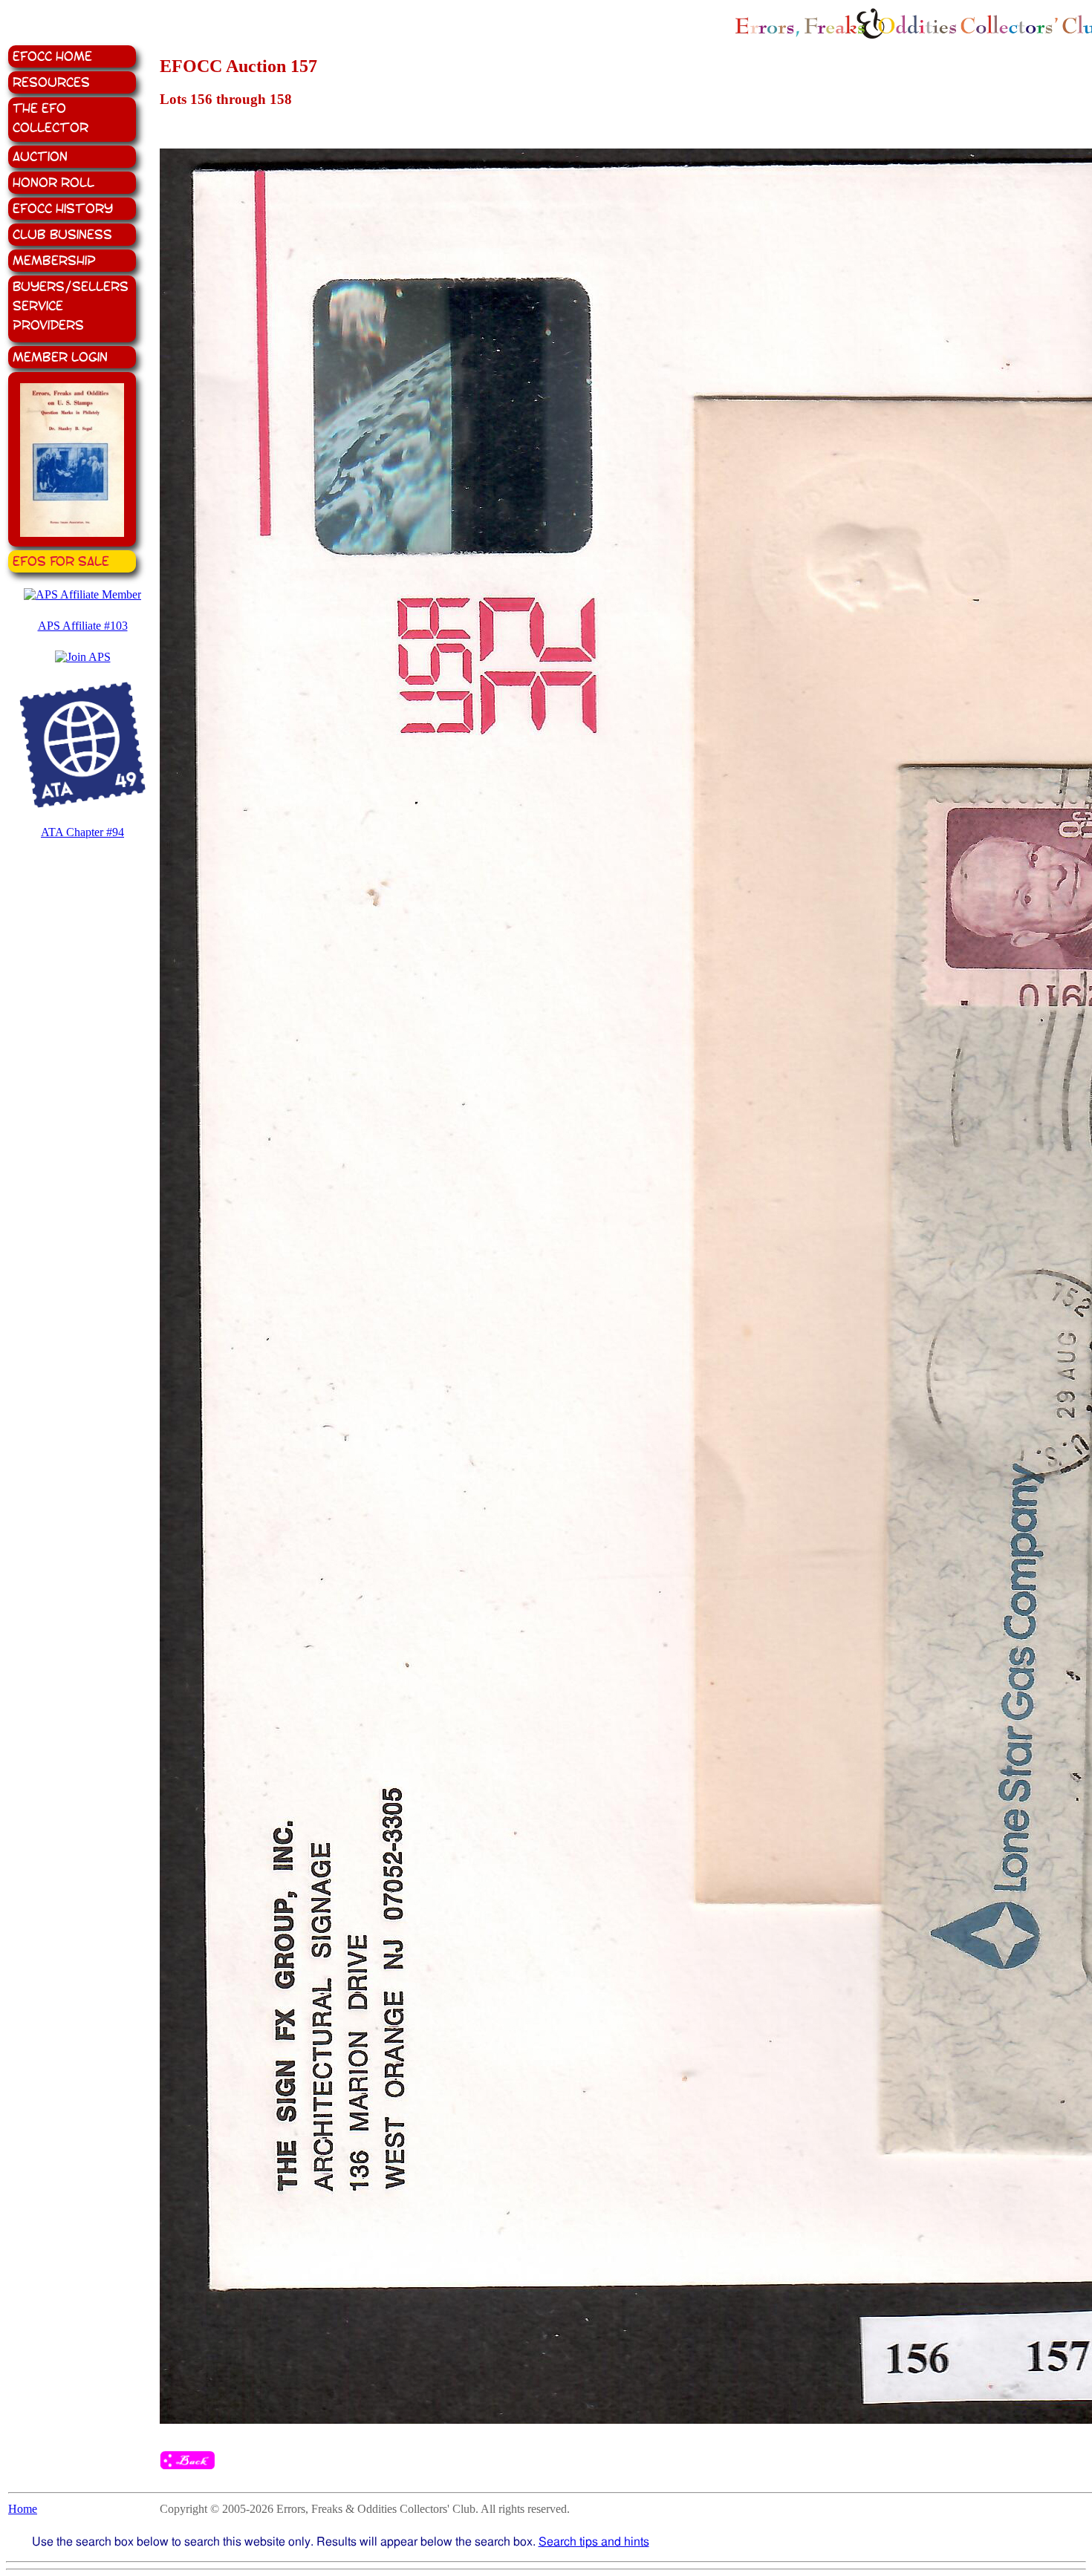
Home (23, 2509)
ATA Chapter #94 (82, 832)
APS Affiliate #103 (83, 626)
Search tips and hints (594, 2541)
